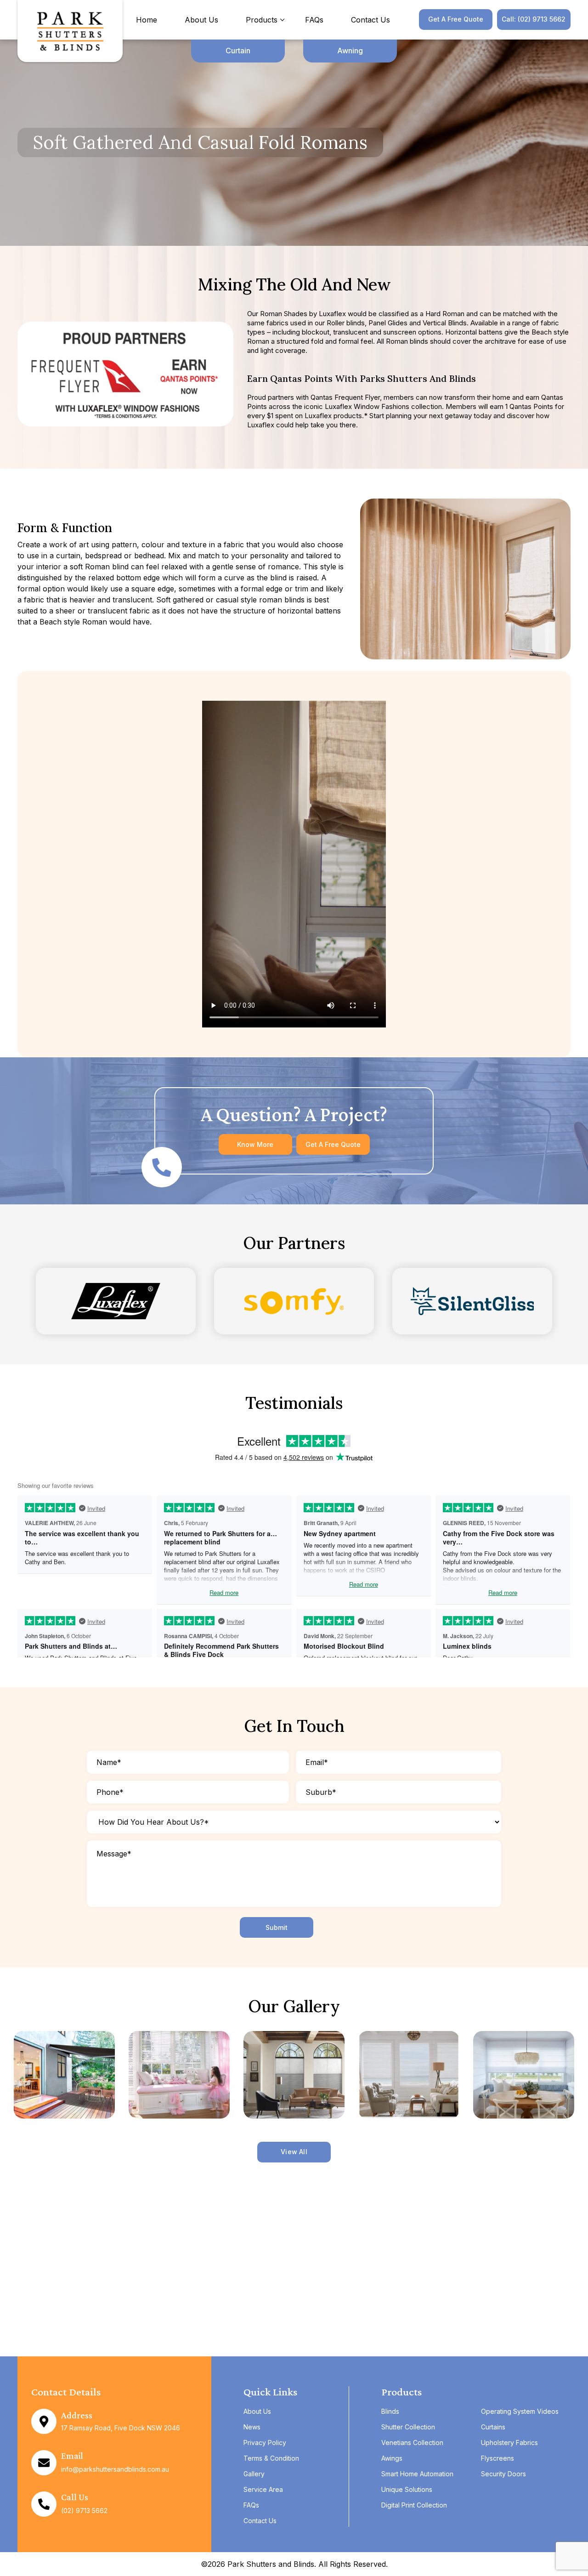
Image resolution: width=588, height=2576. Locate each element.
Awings (392, 2458)
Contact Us (370, 20)
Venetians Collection (412, 2443)
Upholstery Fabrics (509, 2443)
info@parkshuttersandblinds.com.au (115, 2469)
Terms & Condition (271, 2458)
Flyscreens (498, 2458)
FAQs (314, 20)
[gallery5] (524, 2075)
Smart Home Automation (417, 2474)
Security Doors (503, 2474)
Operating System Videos (520, 2411)
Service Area (263, 2489)
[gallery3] (294, 2075)
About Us (201, 20)
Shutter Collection (408, 2427)
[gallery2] (179, 2075)
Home (147, 20)
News (252, 2427)
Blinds (390, 2411)
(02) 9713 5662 (84, 2511)
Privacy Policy (265, 2443)
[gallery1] (64, 2075)
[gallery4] (409, 2075)
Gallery (254, 2474)
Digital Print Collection (414, 2505)
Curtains (493, 2427)
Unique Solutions (407, 2489)
